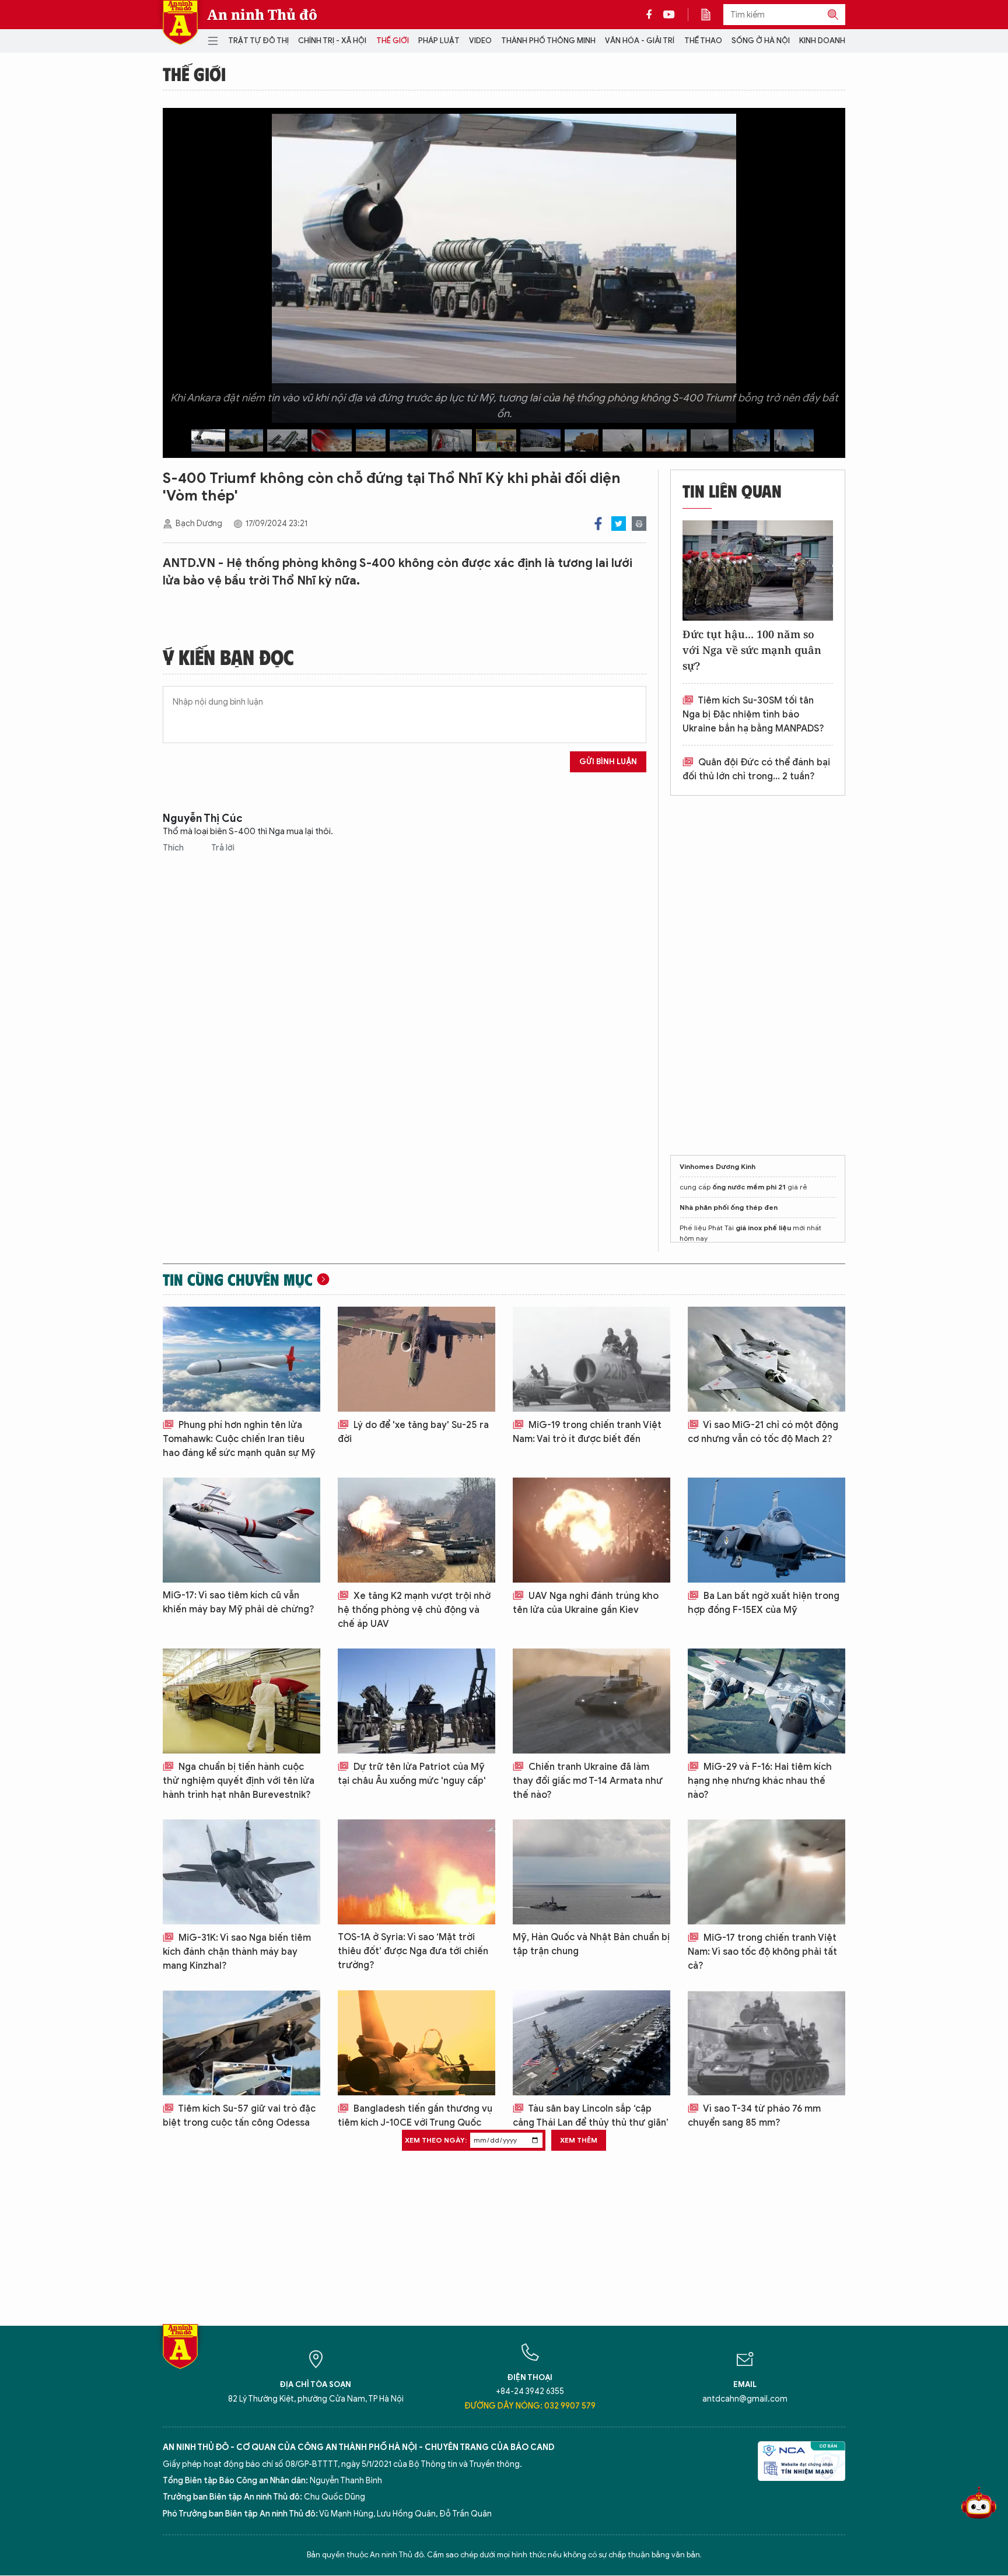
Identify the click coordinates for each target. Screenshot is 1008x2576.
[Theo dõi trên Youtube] (669, 15)
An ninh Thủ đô (262, 15)
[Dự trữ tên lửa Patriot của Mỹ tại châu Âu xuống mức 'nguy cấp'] (416, 1701)
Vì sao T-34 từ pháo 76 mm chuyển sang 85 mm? (754, 2116)
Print (639, 524)
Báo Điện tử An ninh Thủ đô (180, 22)
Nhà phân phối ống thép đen (729, 1207)
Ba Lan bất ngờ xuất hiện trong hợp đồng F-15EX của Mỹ (764, 1603)
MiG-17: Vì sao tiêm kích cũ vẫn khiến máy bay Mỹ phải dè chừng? (239, 1602)
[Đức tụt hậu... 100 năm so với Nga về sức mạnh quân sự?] (758, 570)
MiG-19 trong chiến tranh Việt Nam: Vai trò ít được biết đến (587, 1432)
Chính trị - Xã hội (332, 41)
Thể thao (703, 41)
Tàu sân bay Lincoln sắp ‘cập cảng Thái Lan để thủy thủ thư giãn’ (591, 2116)
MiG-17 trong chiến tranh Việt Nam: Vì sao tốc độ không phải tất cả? (762, 1952)
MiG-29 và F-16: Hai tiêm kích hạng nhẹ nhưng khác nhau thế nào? (760, 1781)
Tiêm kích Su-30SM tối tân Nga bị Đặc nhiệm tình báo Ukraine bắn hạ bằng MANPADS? (753, 715)
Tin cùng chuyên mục (238, 1279)
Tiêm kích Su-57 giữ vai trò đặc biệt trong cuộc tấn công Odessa (239, 2116)
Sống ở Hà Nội (761, 41)
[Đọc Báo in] (712, 15)
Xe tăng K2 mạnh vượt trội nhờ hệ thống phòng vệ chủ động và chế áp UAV (414, 1610)
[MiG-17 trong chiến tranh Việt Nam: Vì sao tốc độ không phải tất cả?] (766, 1872)
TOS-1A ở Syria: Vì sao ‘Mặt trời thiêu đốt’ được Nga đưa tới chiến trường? (413, 1951)
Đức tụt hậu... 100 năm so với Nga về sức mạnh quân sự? (752, 650)
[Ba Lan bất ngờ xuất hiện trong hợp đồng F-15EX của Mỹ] (766, 1530)
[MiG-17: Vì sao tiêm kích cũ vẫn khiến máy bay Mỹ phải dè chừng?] (242, 1530)
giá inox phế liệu (763, 1228)
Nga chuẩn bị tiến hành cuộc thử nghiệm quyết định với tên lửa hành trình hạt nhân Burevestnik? (239, 1781)
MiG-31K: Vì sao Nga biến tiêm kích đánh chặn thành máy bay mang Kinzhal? (237, 1952)
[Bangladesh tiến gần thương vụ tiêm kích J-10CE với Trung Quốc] (416, 2043)
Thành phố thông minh (548, 41)
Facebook (598, 524)
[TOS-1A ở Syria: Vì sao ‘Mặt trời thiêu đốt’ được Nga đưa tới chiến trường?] (416, 1872)
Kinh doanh (822, 41)
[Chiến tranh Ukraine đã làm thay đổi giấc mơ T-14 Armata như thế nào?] (591, 1701)
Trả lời (223, 848)
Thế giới (393, 41)
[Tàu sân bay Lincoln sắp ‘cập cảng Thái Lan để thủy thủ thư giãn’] (591, 2043)
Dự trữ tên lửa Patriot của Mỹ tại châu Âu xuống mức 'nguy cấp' (412, 1774)
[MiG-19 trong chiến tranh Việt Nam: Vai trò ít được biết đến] (591, 1359)
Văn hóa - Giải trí (640, 41)
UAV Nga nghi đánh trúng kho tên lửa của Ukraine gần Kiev (586, 1603)
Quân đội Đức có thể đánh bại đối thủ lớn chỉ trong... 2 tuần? (756, 769)
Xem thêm (579, 2140)
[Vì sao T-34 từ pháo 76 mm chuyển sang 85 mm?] (766, 2043)
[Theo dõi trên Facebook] (652, 15)
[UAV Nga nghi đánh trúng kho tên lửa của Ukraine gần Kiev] (591, 1530)
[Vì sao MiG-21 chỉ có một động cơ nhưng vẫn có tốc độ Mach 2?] (766, 1359)
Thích (174, 848)
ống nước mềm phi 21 (749, 1187)
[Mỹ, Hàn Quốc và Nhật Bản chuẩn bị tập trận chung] (591, 1872)
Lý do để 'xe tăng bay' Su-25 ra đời (413, 1432)
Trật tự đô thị (258, 41)
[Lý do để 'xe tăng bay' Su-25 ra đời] (416, 1359)
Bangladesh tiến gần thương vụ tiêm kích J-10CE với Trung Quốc (415, 2116)
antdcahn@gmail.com (745, 2399)
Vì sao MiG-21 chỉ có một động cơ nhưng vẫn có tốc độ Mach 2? (763, 1432)
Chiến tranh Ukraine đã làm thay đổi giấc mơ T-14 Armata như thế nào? (588, 1781)
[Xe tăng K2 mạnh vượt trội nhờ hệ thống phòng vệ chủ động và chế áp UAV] (416, 1530)
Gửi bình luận (608, 762)
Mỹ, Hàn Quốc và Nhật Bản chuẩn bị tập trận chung (591, 1944)
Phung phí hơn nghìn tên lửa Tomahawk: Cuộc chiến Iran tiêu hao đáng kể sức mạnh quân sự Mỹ (239, 1439)
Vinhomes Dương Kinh (717, 1166)
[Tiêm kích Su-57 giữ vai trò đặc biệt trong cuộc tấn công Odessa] (242, 2043)
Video (480, 41)
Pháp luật (439, 41)
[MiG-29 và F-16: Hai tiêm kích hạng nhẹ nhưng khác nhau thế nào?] (766, 1701)
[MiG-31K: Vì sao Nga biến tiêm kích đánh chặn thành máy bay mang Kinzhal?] (242, 1872)
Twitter (619, 524)
